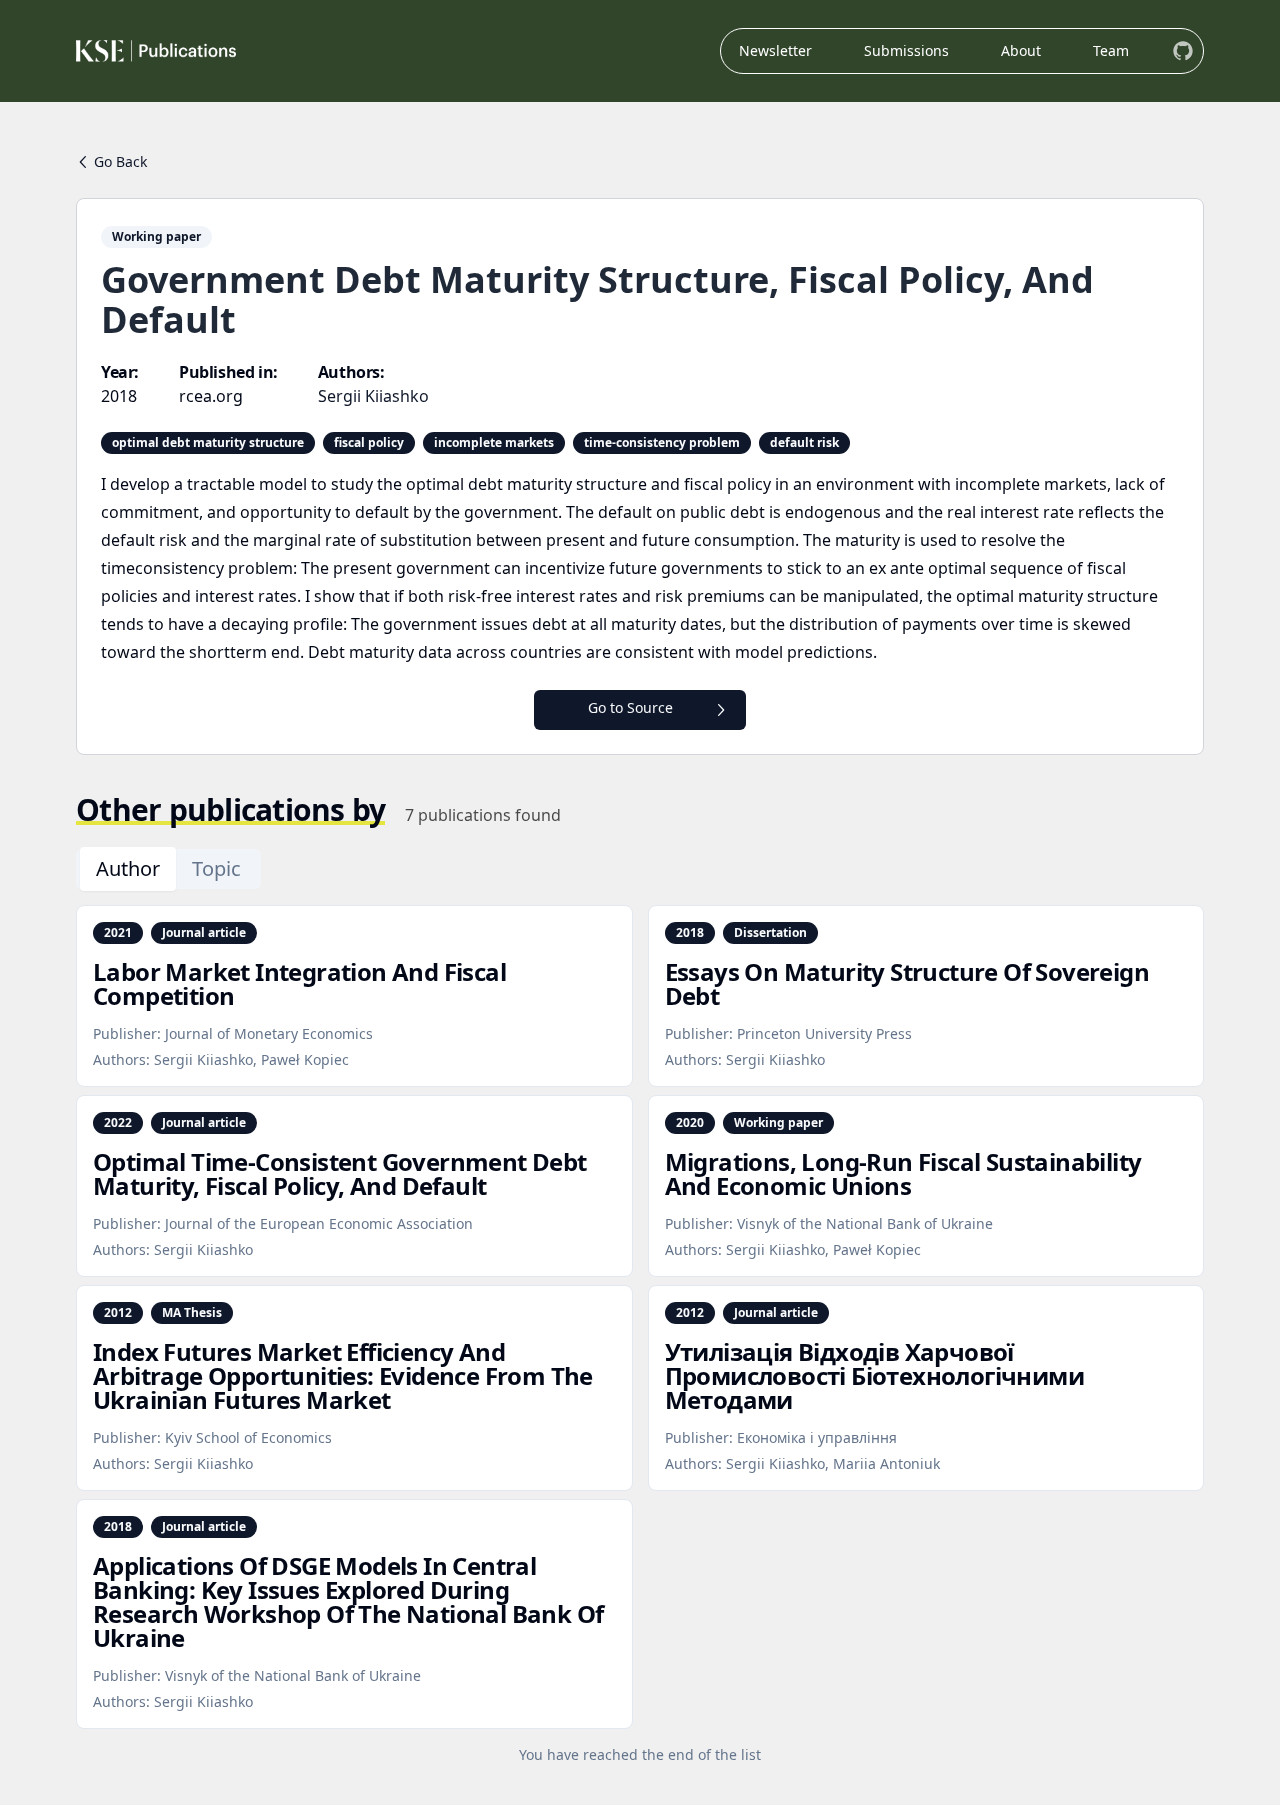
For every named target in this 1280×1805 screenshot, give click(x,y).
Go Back (120, 161)
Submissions (906, 50)
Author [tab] (128, 868)
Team (1111, 50)
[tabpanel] (640, 1335)
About (1021, 50)
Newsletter (775, 50)
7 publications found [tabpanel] (483, 815)
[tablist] (168, 869)
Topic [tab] (216, 868)
